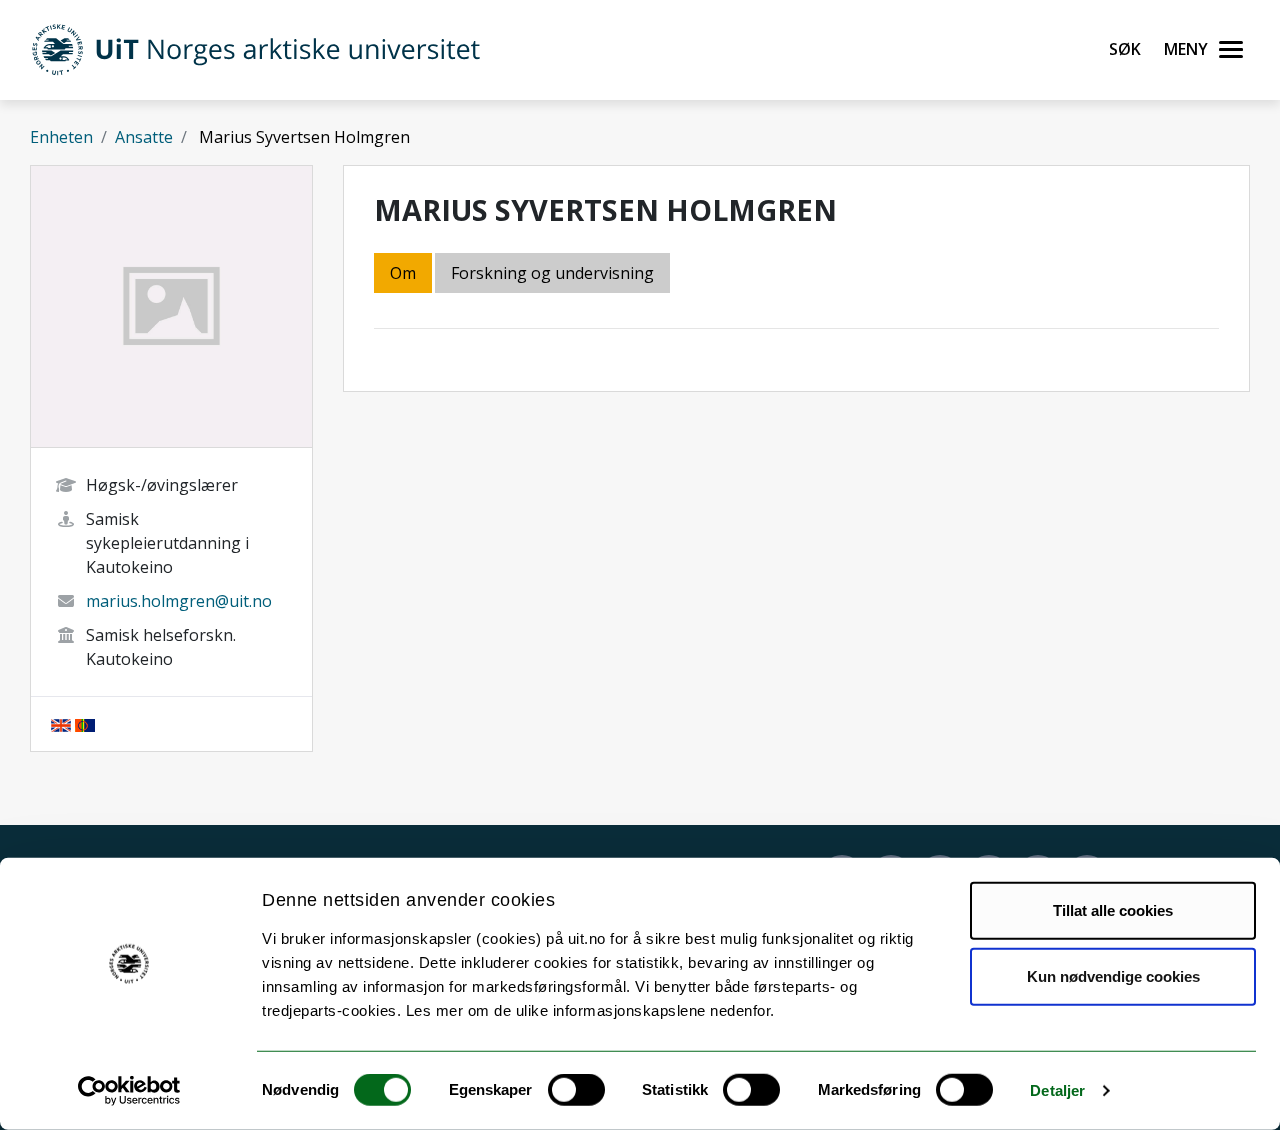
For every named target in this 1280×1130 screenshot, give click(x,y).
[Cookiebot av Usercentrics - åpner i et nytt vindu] (129, 1091)
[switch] (576, 1090)
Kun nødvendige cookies (1113, 975)
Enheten (61, 137)
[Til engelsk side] (61, 724)
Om (403, 273)
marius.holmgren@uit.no (179, 601)
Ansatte (144, 137)
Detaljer (1057, 1090)
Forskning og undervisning (552, 273)
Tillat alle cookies (1113, 910)
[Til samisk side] (85, 724)
